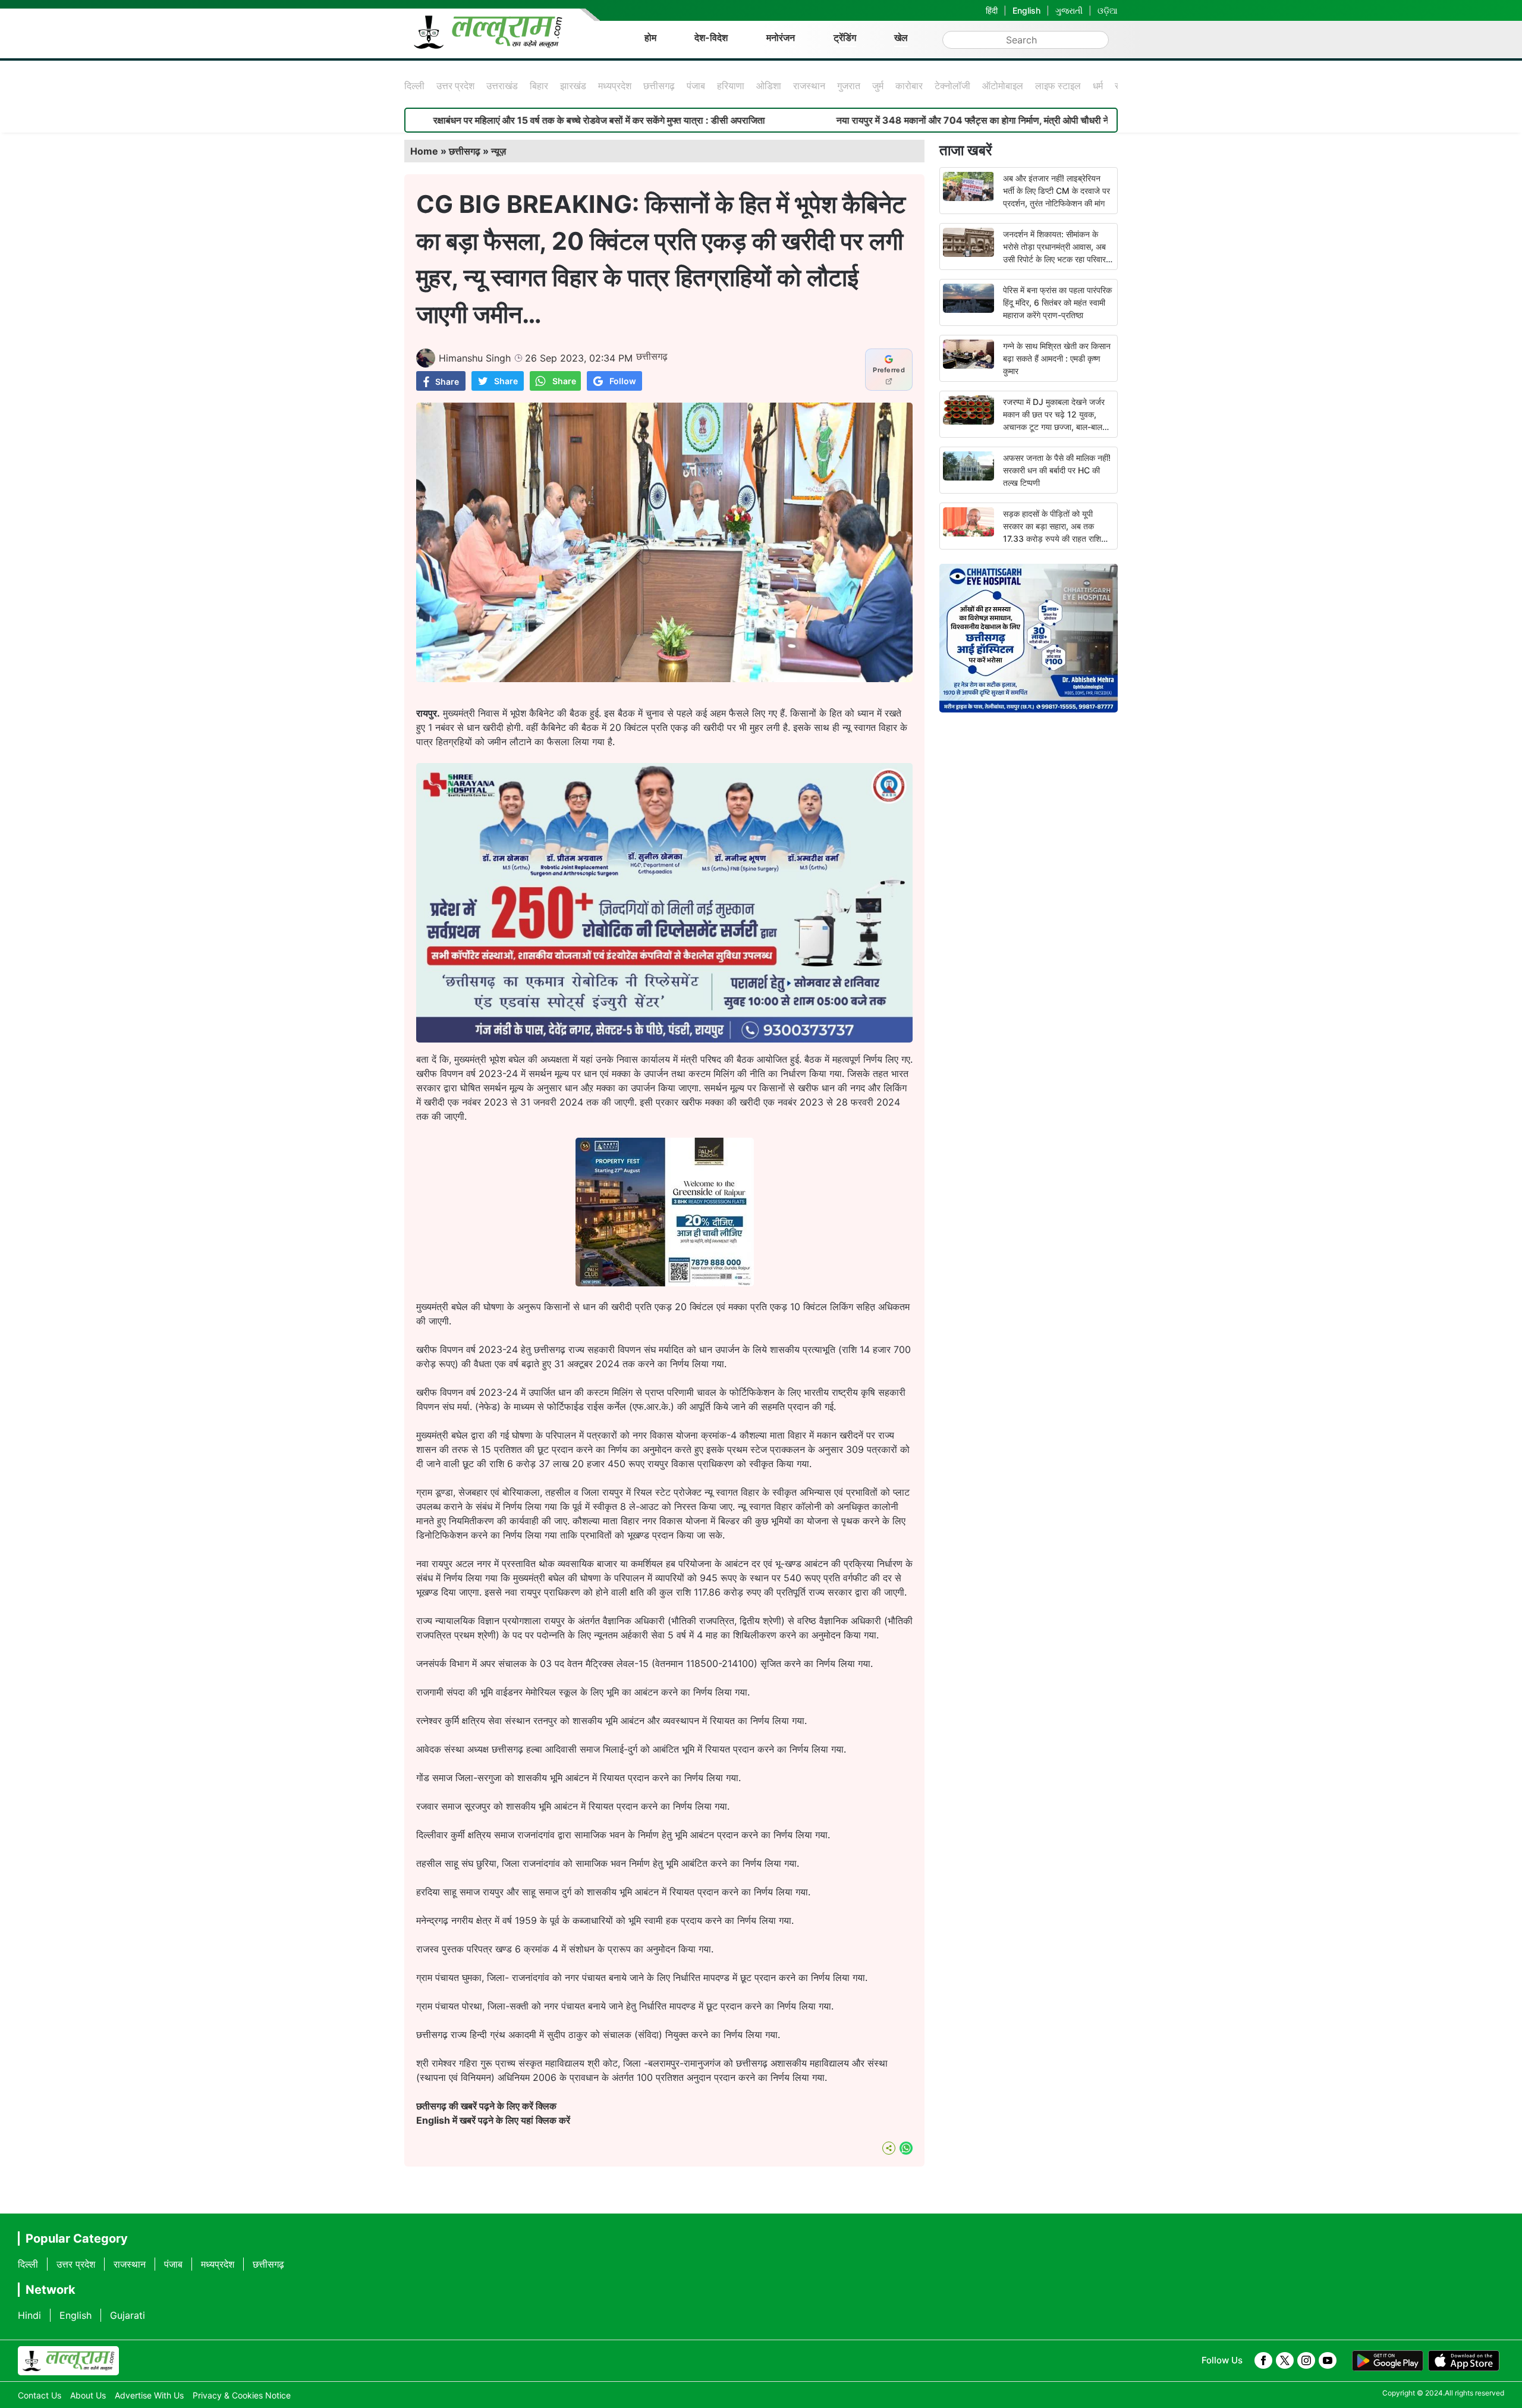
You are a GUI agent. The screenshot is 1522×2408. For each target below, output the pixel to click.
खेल (901, 37)
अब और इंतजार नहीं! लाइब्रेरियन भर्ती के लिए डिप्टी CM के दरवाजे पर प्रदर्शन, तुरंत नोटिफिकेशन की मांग (1056, 191)
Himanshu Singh (475, 358)
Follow (623, 381)
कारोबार (909, 86)
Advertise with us (149, 2395)
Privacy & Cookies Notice (242, 2395)
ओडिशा (769, 86)
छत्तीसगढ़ (659, 86)
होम (650, 37)
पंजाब (696, 86)
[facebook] (1263, 2360)
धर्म (1098, 86)
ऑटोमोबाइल (1003, 86)
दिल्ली (414, 86)
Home (424, 151)
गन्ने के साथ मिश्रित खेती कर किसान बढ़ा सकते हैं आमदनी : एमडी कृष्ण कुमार (1057, 358)
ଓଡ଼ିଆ (1108, 10)
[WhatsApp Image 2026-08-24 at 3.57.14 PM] (665, 1283)
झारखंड (573, 86)
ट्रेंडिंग (845, 37)
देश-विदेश (711, 37)
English (1026, 10)
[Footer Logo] (68, 2361)
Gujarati (128, 2315)
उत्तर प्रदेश (455, 86)
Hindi (29, 2315)
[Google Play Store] (1388, 2361)
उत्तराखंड (502, 86)
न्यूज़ (499, 151)
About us (88, 2395)
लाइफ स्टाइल (1058, 86)
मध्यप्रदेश (615, 86)
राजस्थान (809, 86)
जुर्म (878, 86)
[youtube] (1328, 2360)
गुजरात (849, 86)
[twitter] (1285, 2360)
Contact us (40, 2395)
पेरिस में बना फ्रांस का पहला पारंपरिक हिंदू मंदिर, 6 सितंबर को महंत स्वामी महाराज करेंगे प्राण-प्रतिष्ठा (1057, 302)
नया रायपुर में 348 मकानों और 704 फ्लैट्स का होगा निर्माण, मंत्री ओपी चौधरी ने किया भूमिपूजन (842, 120)
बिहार (539, 86)
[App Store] (1464, 2361)
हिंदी (992, 10)
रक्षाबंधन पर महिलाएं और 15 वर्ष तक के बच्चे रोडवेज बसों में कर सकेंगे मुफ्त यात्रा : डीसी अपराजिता (444, 120)
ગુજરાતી (1069, 10)
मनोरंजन (781, 37)
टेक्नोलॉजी (952, 86)
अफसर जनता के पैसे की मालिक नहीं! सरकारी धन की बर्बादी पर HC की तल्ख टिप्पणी (1057, 470)
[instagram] (1306, 2360)
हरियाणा (731, 86)
